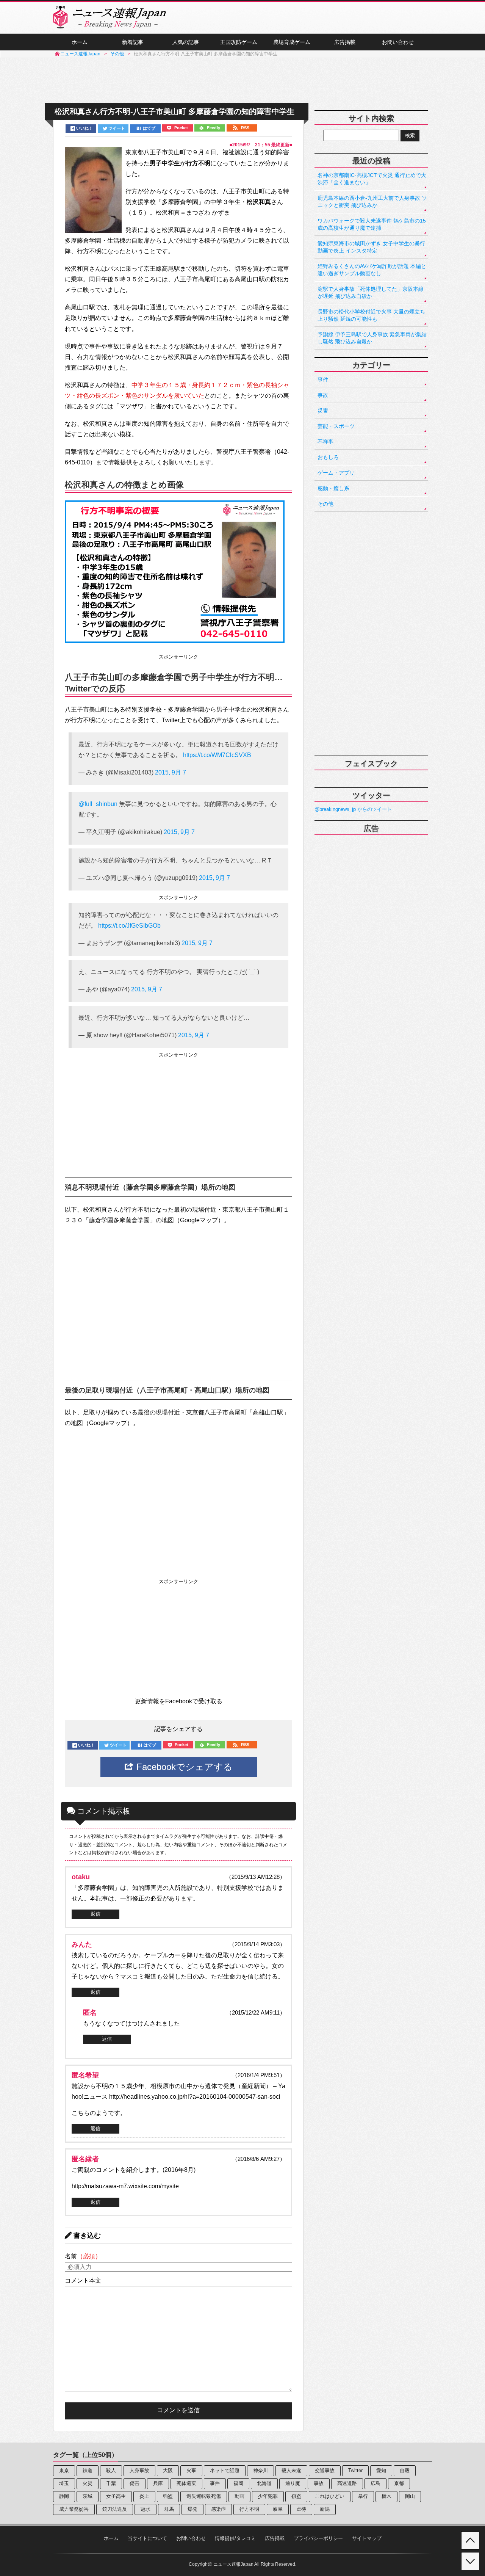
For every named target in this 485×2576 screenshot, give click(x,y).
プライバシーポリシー (318, 2538)
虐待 (301, 2509)
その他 (325, 504)
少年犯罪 (268, 2496)
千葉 (111, 2483)
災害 (323, 411)
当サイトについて (147, 2538)
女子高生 (116, 2496)
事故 (323, 395)
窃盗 (296, 2496)
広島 (375, 2483)
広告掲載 (345, 42)
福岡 (238, 2483)
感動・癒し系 (333, 488)
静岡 (64, 2496)
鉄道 (88, 2470)
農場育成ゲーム (292, 42)
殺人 (111, 2470)
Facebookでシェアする (183, 1767)
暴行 (363, 2496)
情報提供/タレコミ (235, 2538)
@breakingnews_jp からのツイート (353, 809)
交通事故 (325, 2470)
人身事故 (139, 2470)
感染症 (218, 2509)
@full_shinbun (98, 804)
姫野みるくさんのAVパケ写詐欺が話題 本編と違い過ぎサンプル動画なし (372, 270)
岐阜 (278, 2509)
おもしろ (328, 457)
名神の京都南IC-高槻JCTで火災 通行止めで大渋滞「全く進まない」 (372, 179)
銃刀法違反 (115, 2509)
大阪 (168, 2470)
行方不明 (249, 2509)
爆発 (192, 2509)
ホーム (80, 42)
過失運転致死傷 (204, 2496)
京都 (399, 2483)
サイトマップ (367, 2538)
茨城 (88, 2496)
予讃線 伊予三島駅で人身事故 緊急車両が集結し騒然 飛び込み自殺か (372, 338)
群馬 (169, 2509)
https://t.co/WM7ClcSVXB (217, 755)
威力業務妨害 (74, 2509)
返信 (95, 1914)
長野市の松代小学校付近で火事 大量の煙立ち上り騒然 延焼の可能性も (371, 315)
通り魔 (293, 2483)
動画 (239, 2496)
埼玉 (64, 2483)
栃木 (386, 2496)
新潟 (325, 2509)
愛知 (381, 2470)
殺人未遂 (291, 2470)
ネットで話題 (225, 2470)
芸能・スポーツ (336, 426)
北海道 (264, 2483)
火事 (191, 2470)
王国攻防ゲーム (239, 42)
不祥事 (325, 442)
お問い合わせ (398, 42)
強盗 (168, 2496)
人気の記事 (186, 42)
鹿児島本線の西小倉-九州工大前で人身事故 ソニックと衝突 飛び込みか (372, 201)
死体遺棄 (186, 2483)
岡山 (410, 2496)
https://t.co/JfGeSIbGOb (129, 926)
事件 (323, 379)
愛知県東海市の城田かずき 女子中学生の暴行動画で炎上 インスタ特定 (371, 247)
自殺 (405, 2470)
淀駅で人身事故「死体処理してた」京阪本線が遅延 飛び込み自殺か (371, 292)
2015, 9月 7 (171, 772)
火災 (88, 2483)
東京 (64, 2470)
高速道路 (347, 2483)
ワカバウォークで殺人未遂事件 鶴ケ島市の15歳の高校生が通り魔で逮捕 (372, 224)
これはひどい (330, 2496)
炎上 (144, 2496)
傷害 (135, 2483)
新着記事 (133, 42)
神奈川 (260, 2470)
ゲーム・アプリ (336, 473)
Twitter (355, 2470)
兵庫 (158, 2483)
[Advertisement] (242, 81)
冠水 (145, 2509)
